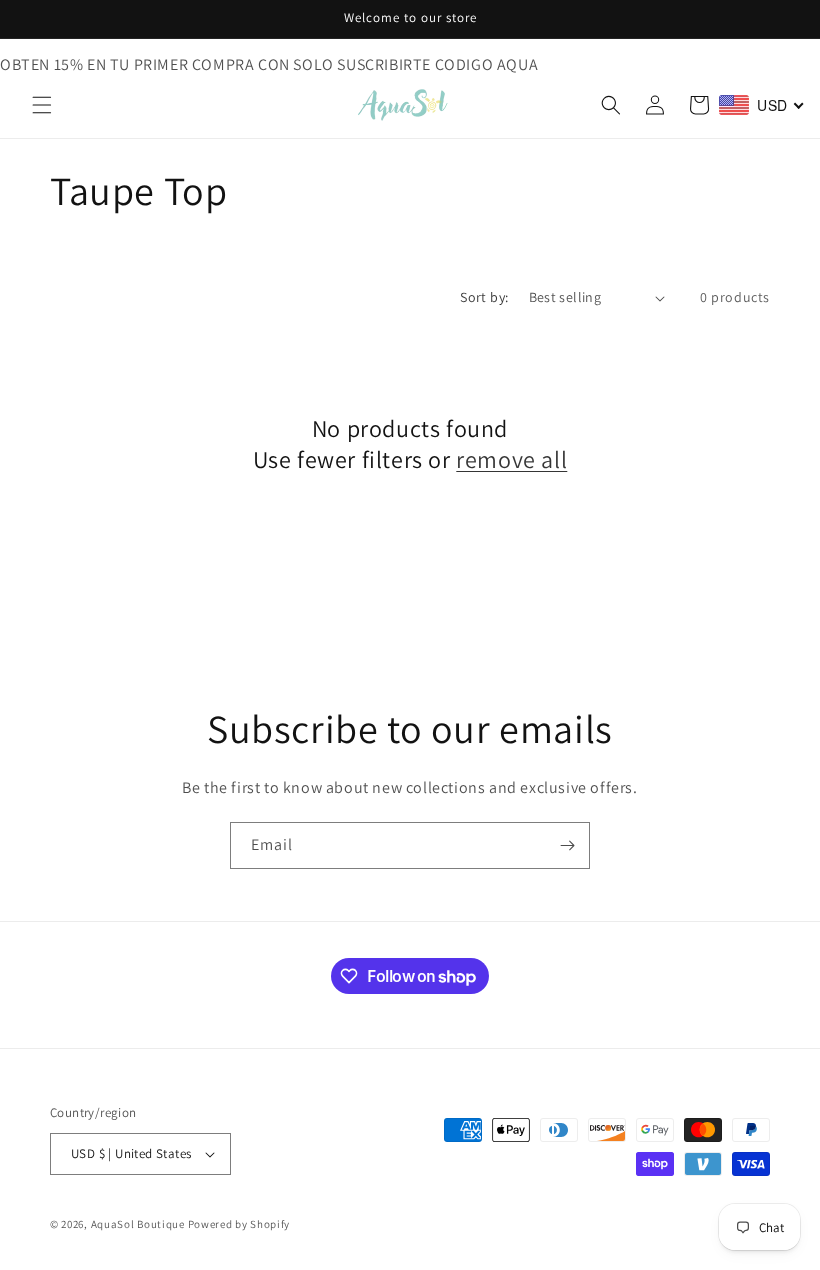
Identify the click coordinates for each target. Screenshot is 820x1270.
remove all (511, 459)
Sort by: (484, 297)
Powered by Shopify (239, 1224)
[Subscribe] (567, 845)
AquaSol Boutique (138, 1224)
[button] (42, 105)
